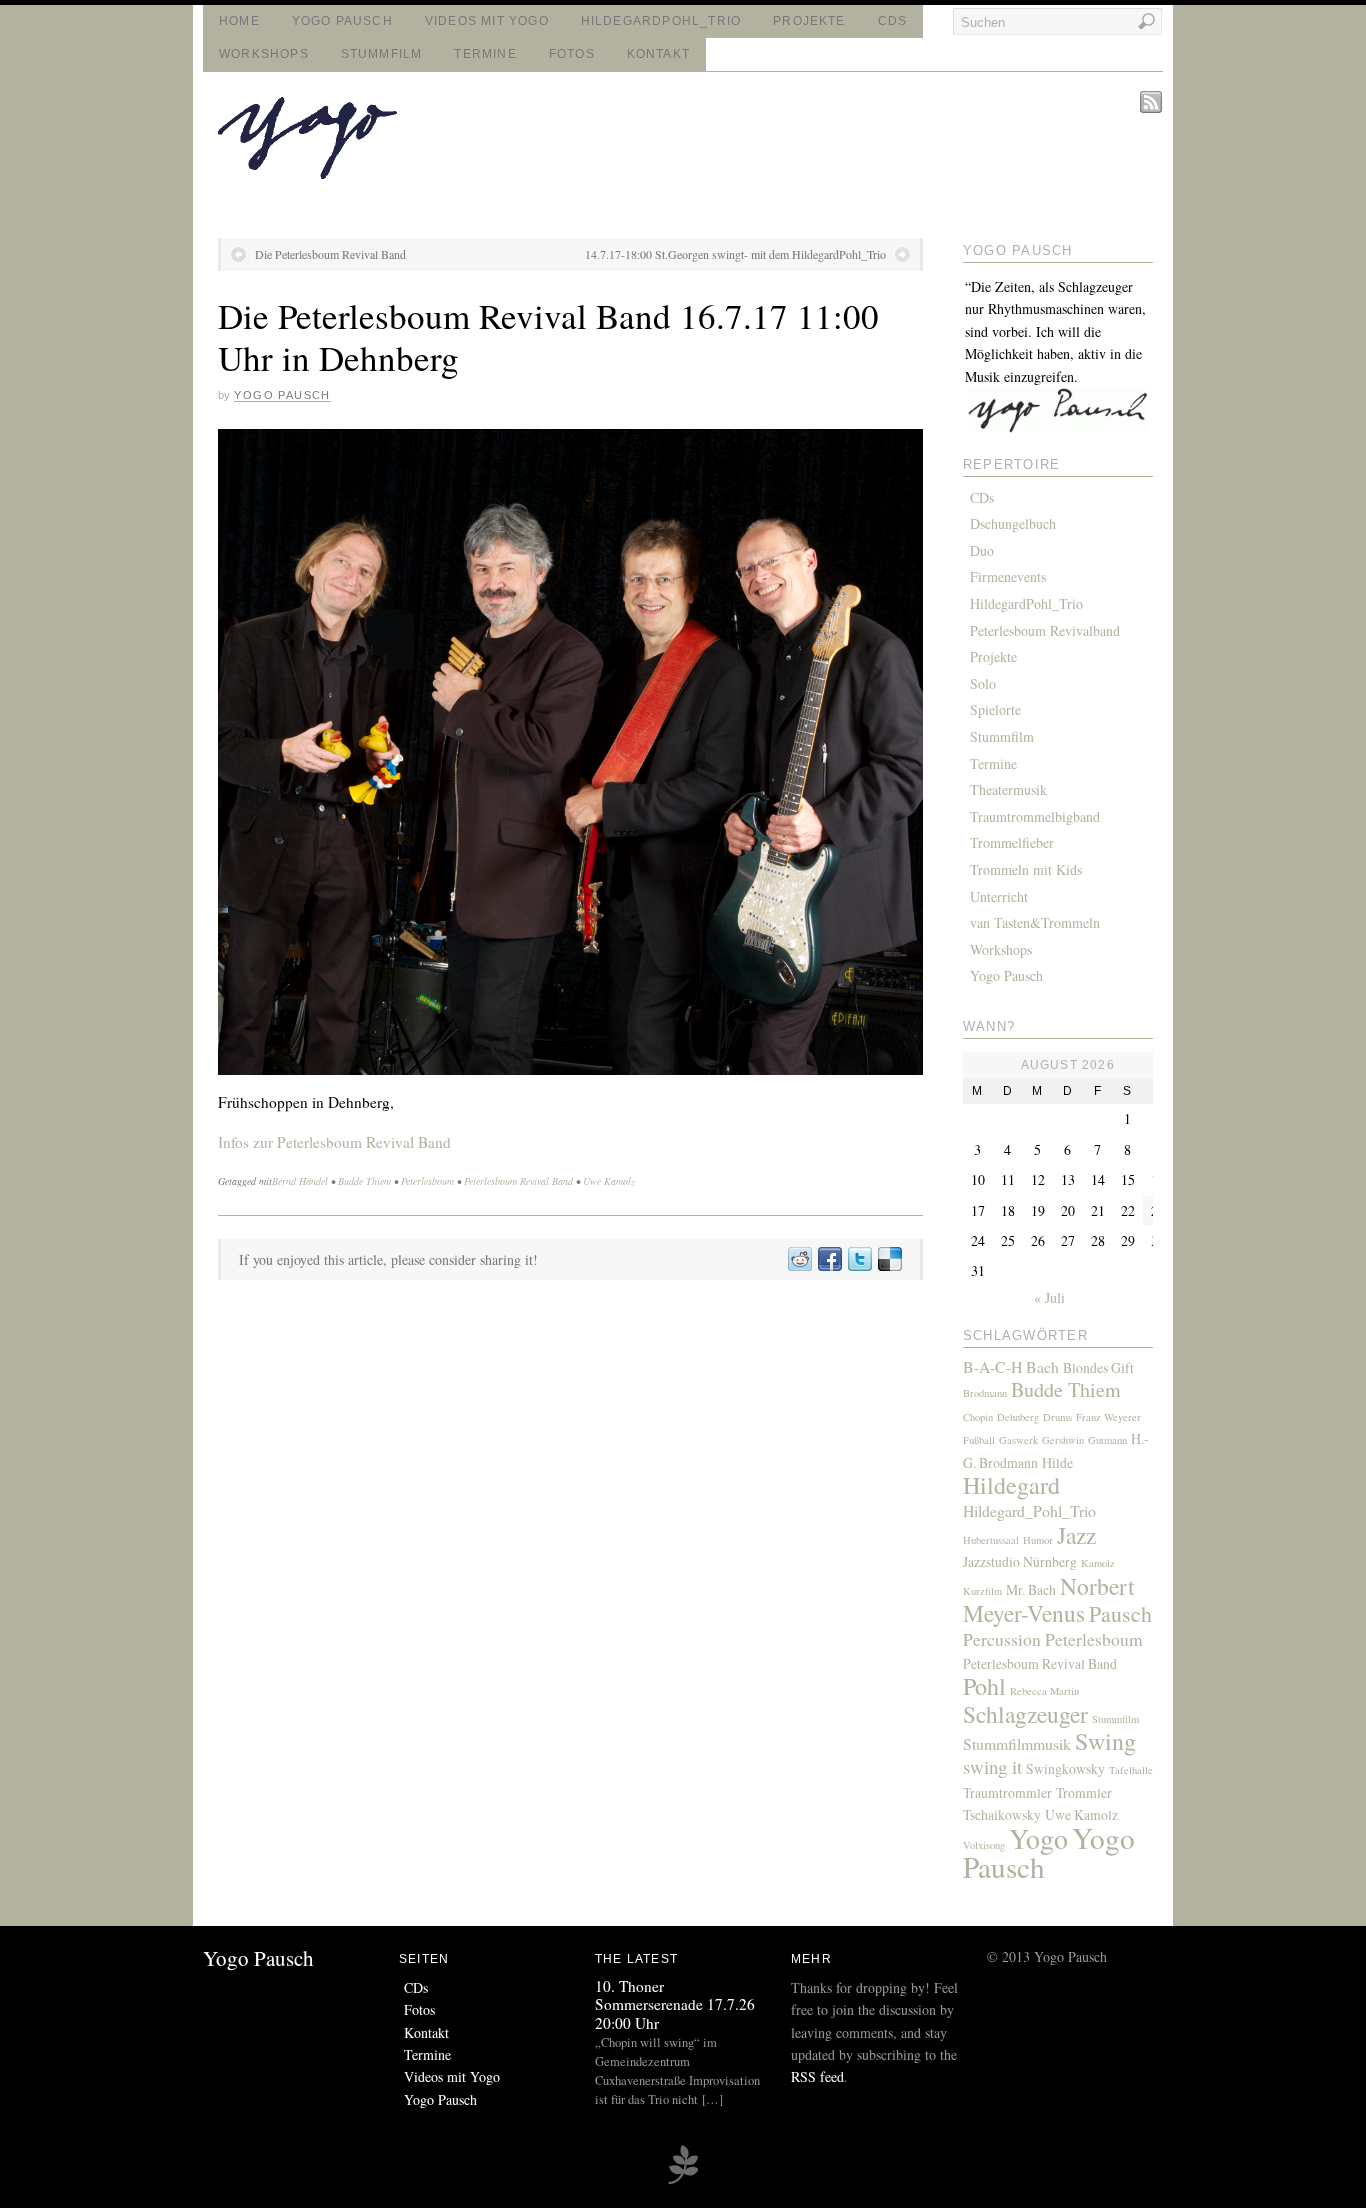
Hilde (1057, 1462)
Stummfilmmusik (1017, 1743)
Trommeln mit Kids (1026, 869)
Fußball (979, 1440)
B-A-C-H (992, 1366)
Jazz (1076, 1535)
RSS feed (817, 2076)
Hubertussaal (991, 1540)
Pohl (984, 1686)
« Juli (1049, 1297)
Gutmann (1107, 1440)
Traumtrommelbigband (1035, 816)
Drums (1057, 1417)
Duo (982, 550)
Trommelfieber (1012, 842)
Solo (983, 683)
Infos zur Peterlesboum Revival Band (334, 1142)
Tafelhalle (1131, 1770)
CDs (893, 21)
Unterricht (999, 896)
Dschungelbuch (1013, 523)
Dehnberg (1018, 1417)
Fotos (572, 54)
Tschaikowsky (1002, 1814)
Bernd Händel (300, 1181)
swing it (992, 1766)
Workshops (264, 54)
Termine (485, 54)
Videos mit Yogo (487, 21)
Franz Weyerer (1108, 1417)
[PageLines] (683, 2181)
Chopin (978, 1417)
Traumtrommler (1007, 1792)
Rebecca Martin (1044, 1691)
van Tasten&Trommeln (1035, 922)
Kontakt (658, 54)
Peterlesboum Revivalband (1045, 630)
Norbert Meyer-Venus (1049, 1599)
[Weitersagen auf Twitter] (859, 1259)
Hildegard (1011, 1485)
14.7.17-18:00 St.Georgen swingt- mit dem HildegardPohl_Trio (735, 254)
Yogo (1038, 1838)
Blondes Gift (1098, 1367)
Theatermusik (1008, 789)
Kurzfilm (982, 1591)
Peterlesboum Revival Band (518, 1181)
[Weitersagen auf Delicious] (889, 1259)
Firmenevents (1008, 576)
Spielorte (995, 709)
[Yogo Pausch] (307, 173)
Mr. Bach (1031, 1589)
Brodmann (985, 1393)
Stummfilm (382, 54)
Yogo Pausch (342, 21)
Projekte (809, 21)
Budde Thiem (364, 1181)
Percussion (1002, 1639)
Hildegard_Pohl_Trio (1029, 1510)
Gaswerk (1018, 1440)
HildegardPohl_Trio (661, 21)
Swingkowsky (1065, 1768)
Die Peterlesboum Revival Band (330, 254)
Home (239, 21)
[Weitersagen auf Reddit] (799, 1259)
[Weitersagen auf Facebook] (829, 1259)
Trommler (1084, 1792)
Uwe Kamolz (609, 1181)
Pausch (1120, 1613)
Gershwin (1063, 1440)
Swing (1105, 1741)
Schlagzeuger (1025, 1714)
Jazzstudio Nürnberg (1020, 1561)
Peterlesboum (427, 1181)
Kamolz (1098, 1563)
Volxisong (984, 1845)
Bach (1042, 1366)
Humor (1038, 1540)
